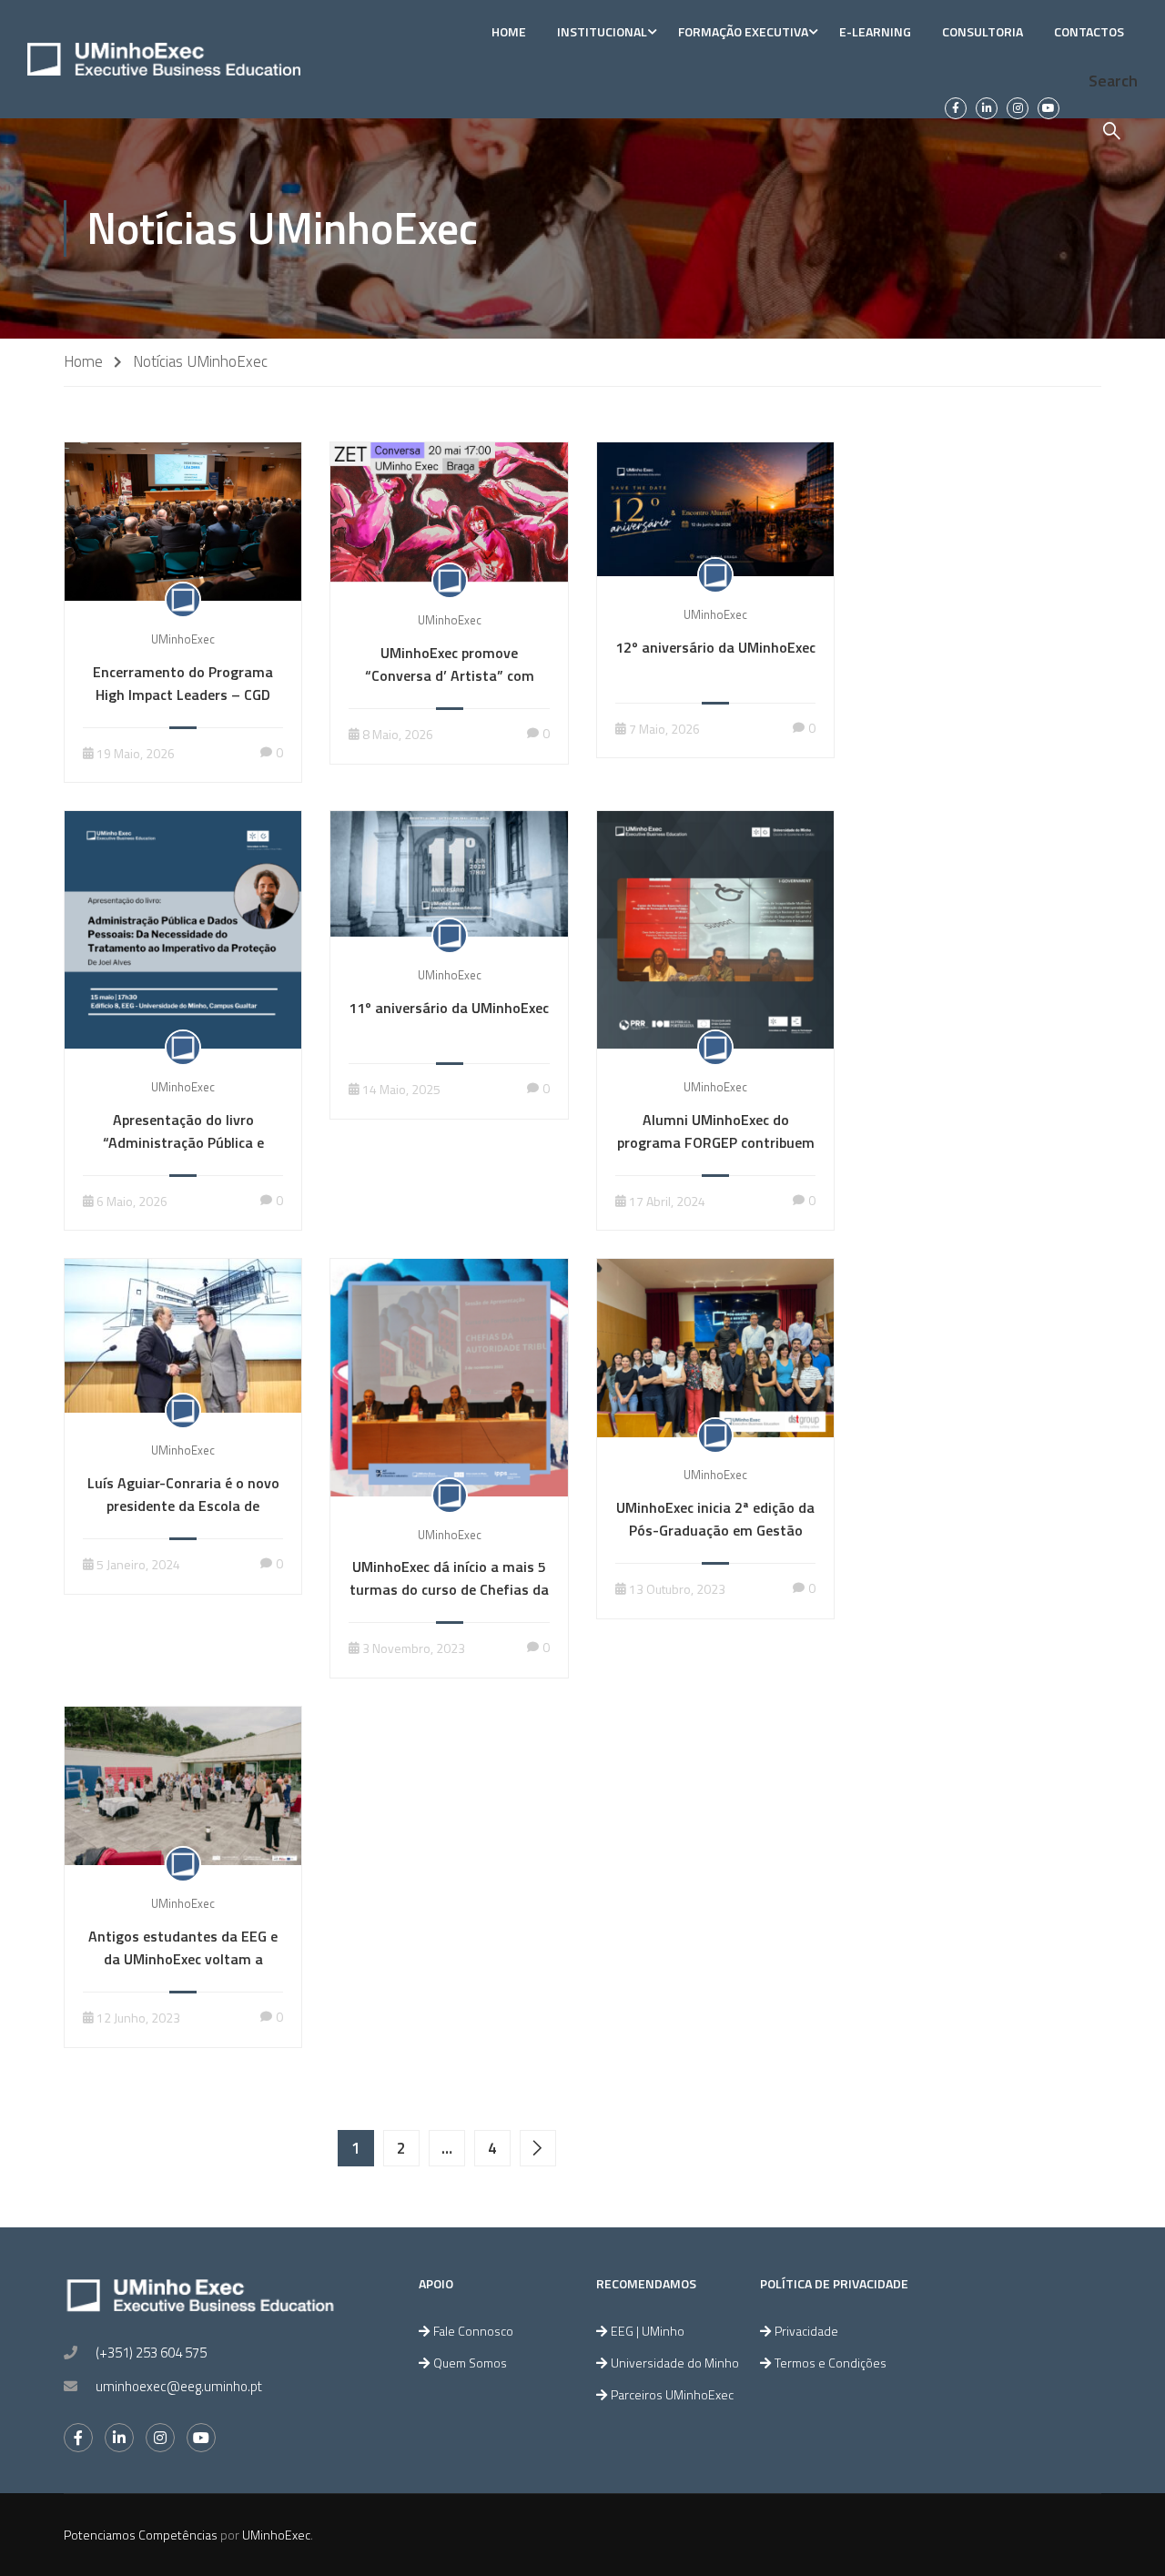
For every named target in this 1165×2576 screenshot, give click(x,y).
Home (509, 31)
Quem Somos (470, 2363)
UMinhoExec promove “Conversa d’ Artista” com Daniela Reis (450, 675)
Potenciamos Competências (141, 2535)
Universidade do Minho (675, 2363)
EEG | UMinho (648, 2331)
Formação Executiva (743, 31)
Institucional (602, 31)
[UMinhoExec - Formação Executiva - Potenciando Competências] (164, 59)
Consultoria (983, 31)
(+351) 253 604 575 (151, 2353)
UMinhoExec (183, 639)
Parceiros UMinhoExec (672, 2394)
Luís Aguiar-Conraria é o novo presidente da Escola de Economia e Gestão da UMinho (183, 1506)
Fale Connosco (473, 2331)
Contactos (1089, 31)
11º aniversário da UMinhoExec (449, 1008)
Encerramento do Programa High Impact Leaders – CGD (183, 683)
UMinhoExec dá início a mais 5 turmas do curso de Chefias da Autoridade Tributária (449, 1589)
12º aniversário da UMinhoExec (715, 647)
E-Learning (875, 31)
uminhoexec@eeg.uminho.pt (179, 2386)
